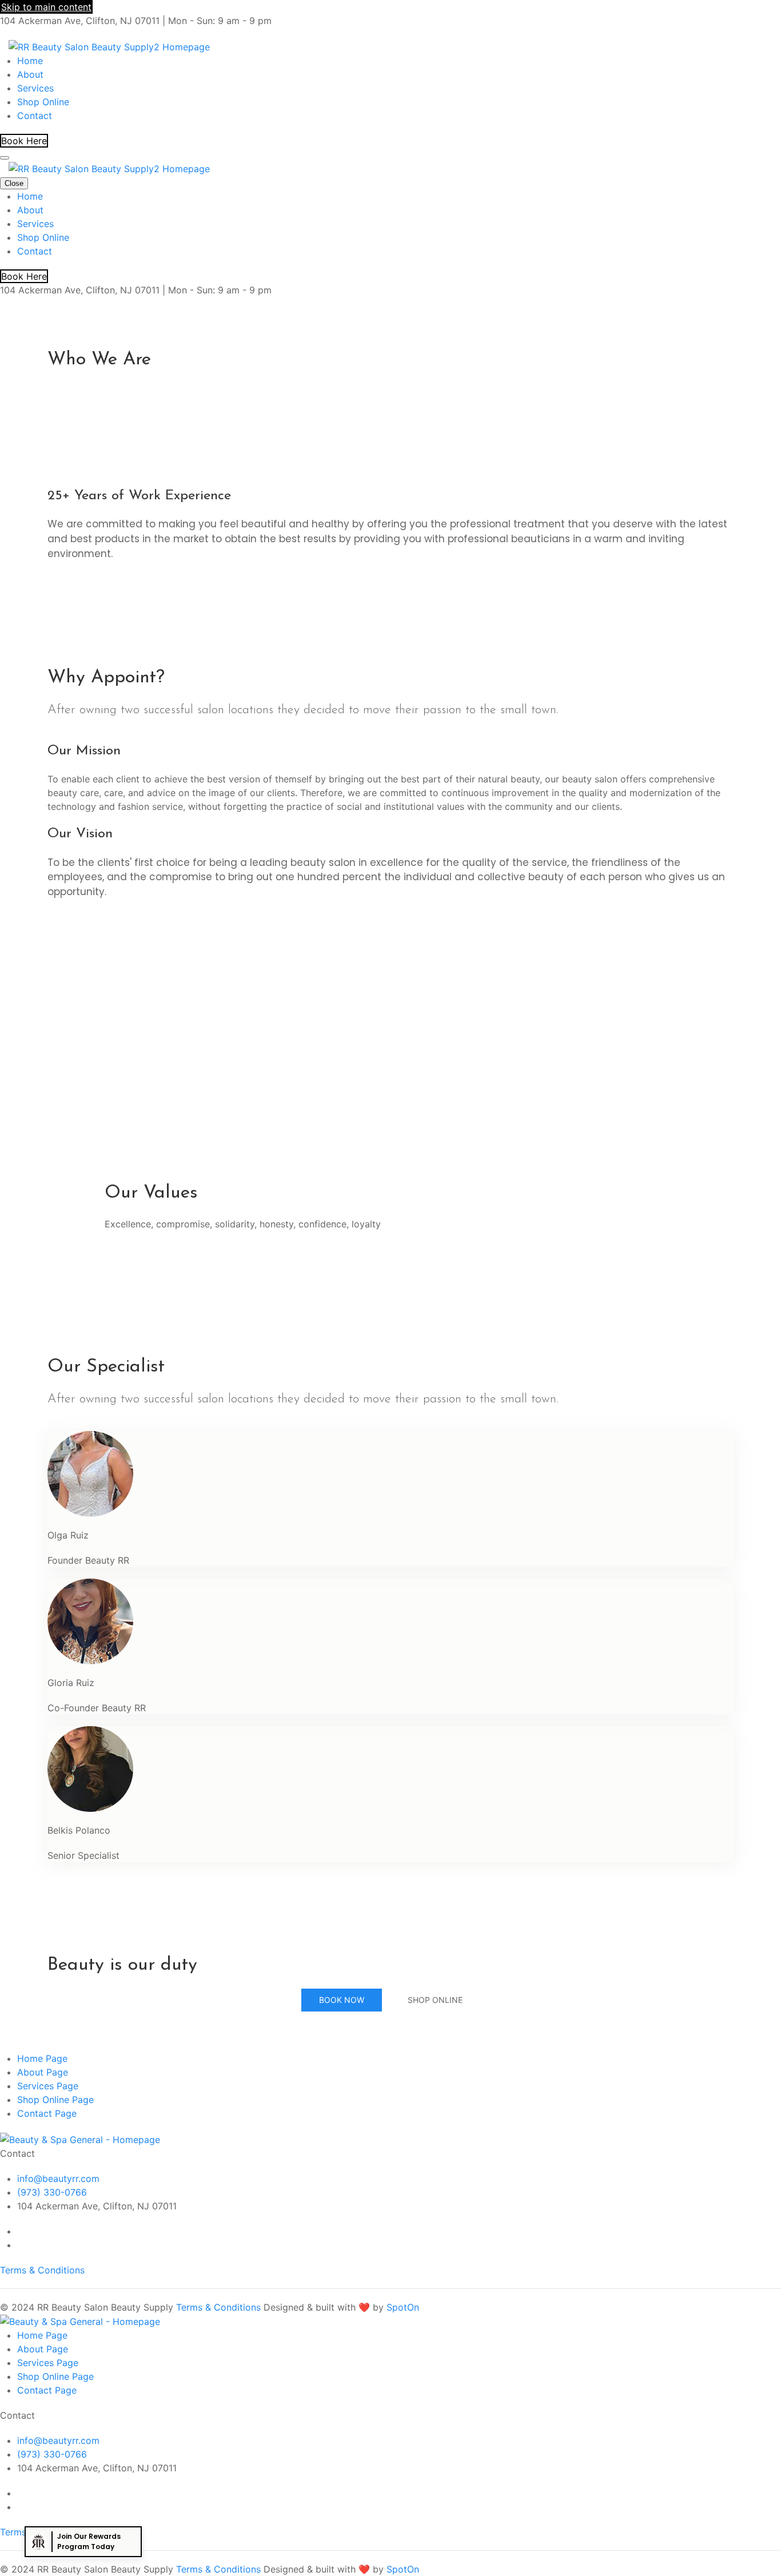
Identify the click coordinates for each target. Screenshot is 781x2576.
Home (30, 61)
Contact (35, 116)
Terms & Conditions (42, 2270)
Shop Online (43, 102)
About (30, 74)
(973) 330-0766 (52, 2192)
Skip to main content (46, 7)
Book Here (24, 141)
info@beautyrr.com (58, 2179)
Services (35, 88)
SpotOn (403, 2307)
